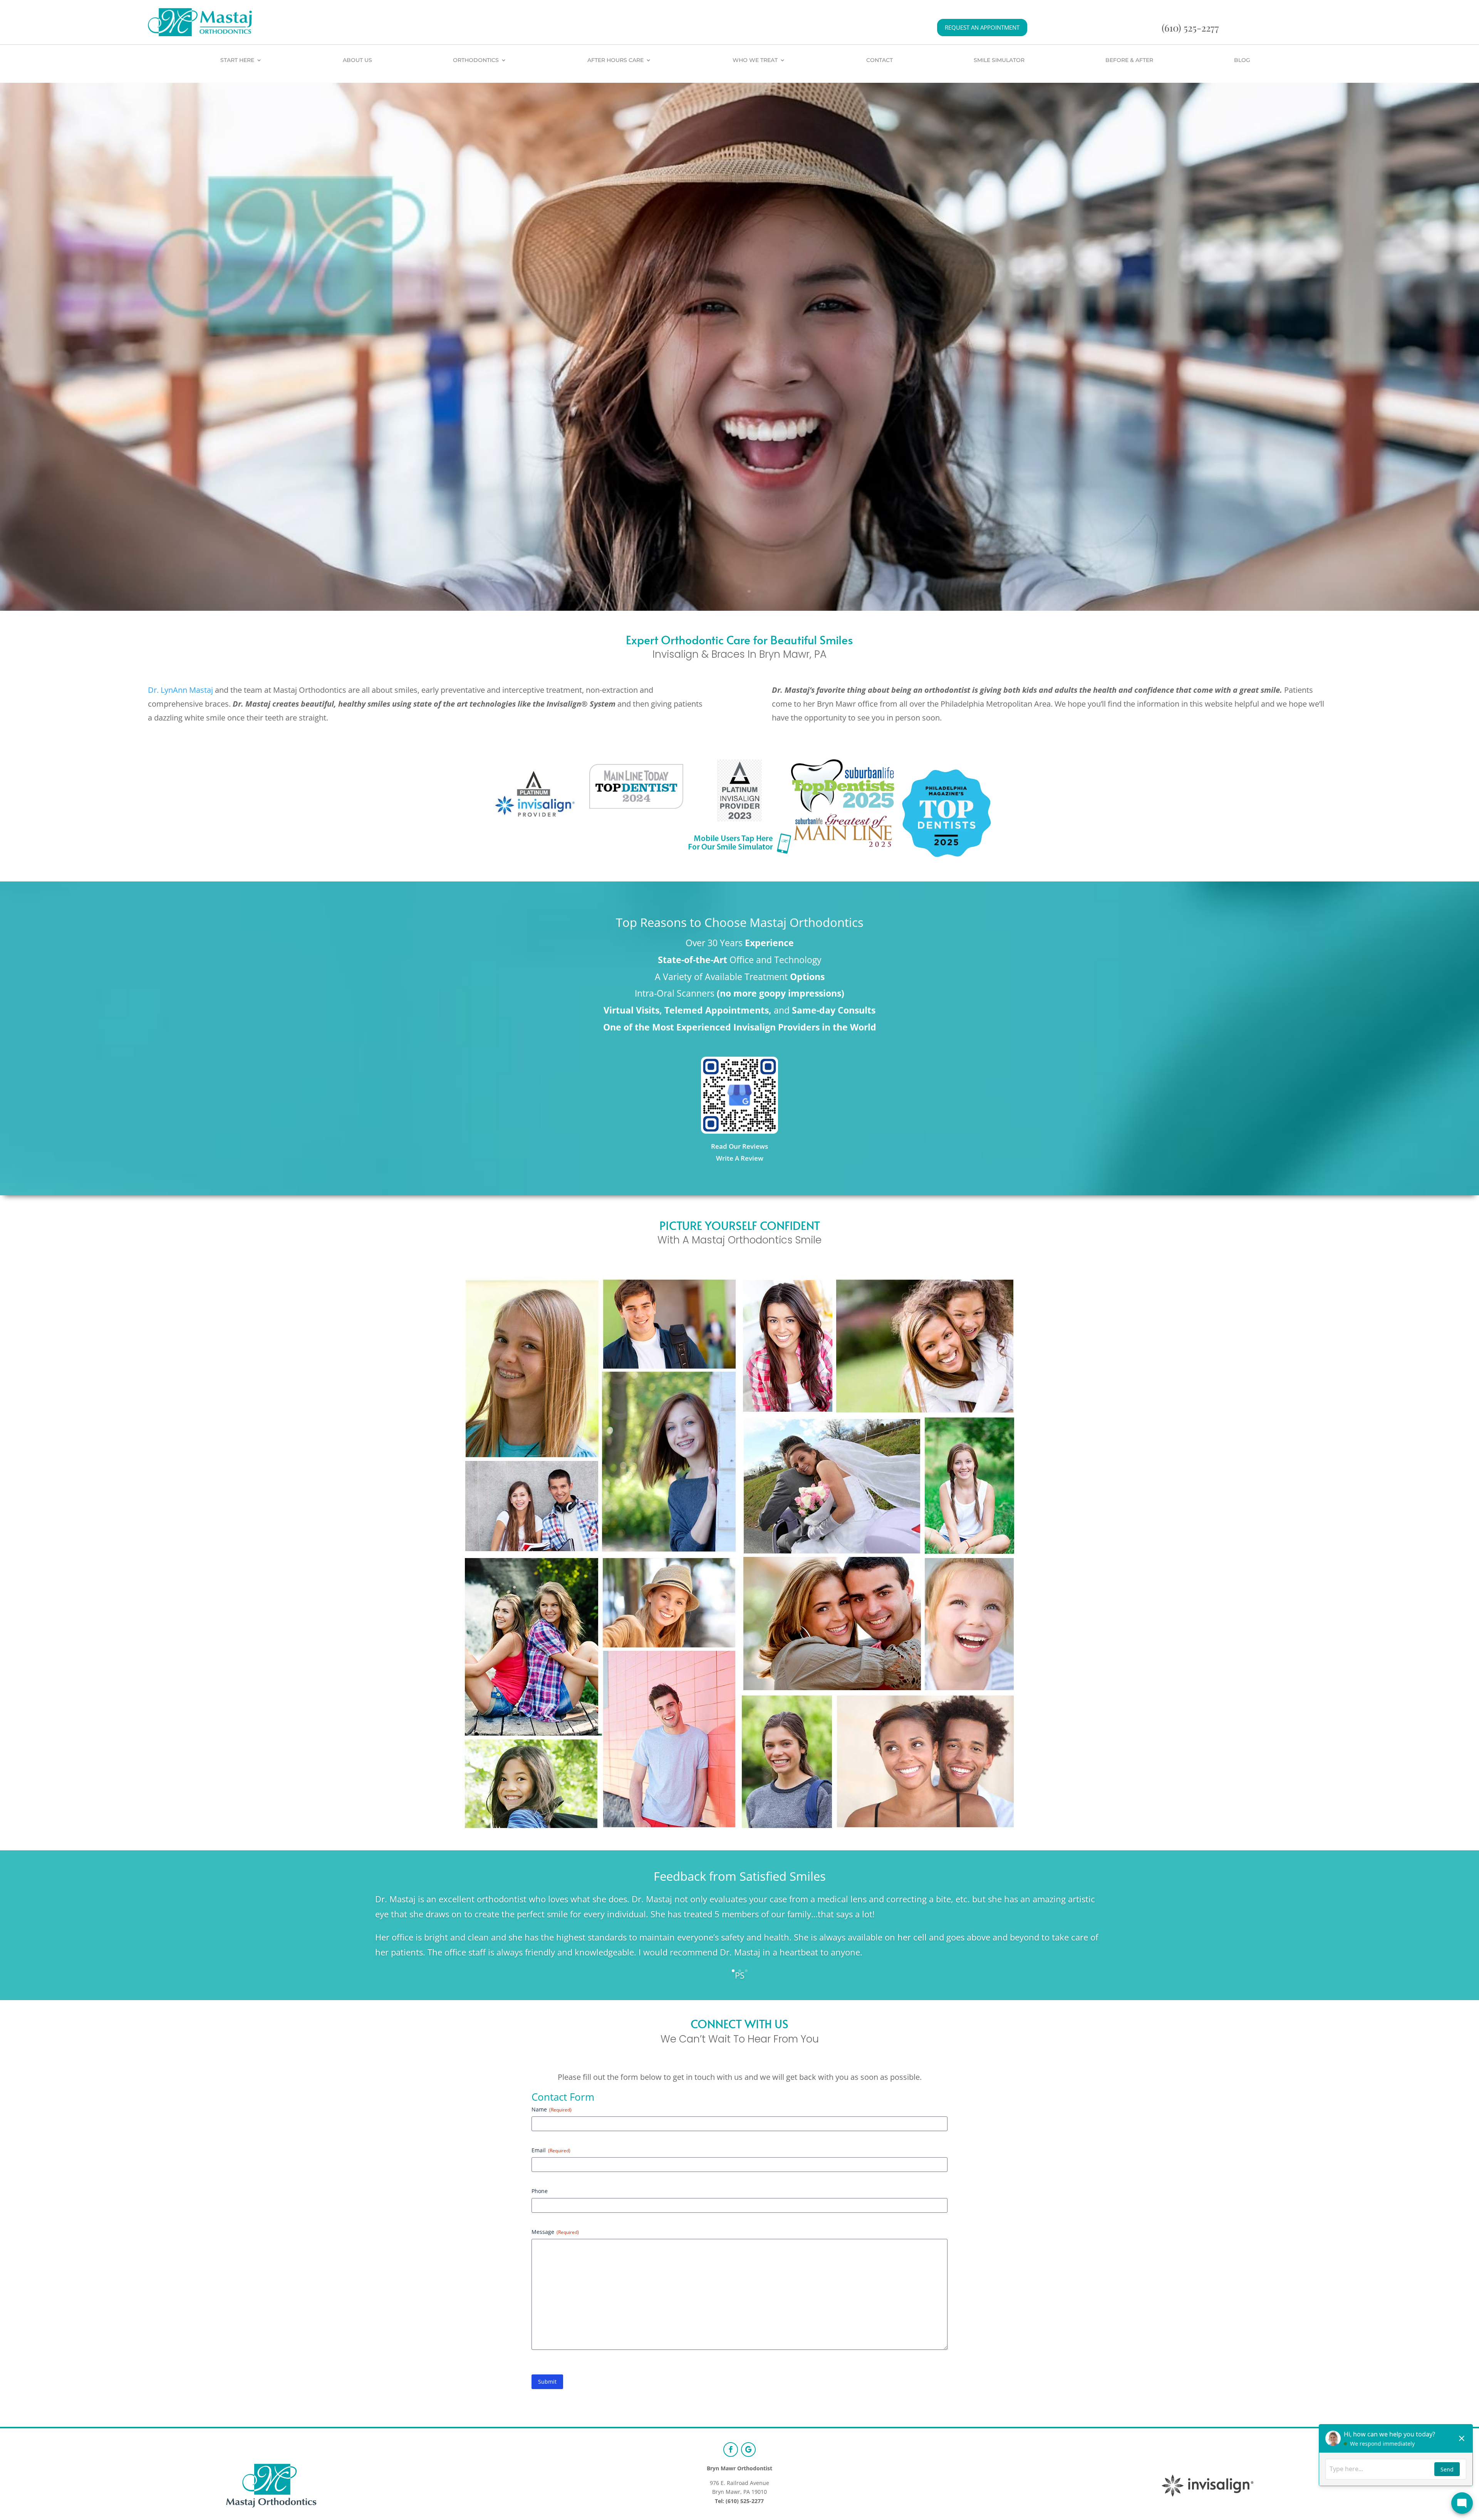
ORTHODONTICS (476, 60)
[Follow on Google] (748, 2450)
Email (551, 2150)
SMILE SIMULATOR (999, 60)
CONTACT (880, 60)
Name (552, 2109)
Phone (540, 2191)
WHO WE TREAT (755, 60)
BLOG (1242, 60)
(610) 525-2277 (1190, 28)
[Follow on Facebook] (731, 2450)
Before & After (1129, 60)
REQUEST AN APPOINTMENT (982, 27)
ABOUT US (357, 60)
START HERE (237, 60)
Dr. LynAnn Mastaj (180, 690)
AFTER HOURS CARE (615, 60)
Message (555, 2232)
